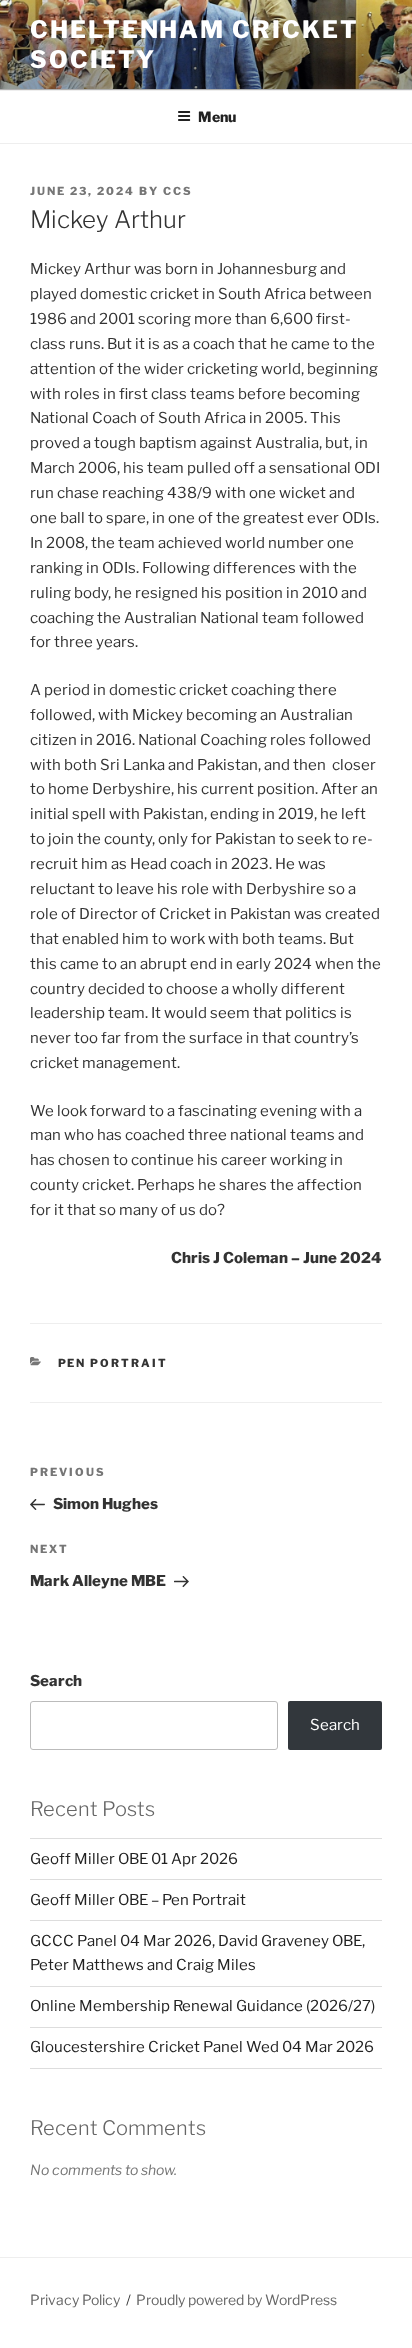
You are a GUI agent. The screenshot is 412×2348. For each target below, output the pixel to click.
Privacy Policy (75, 2299)
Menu (217, 116)
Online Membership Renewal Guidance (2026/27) (202, 2006)
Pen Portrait (113, 1363)
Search (56, 1681)
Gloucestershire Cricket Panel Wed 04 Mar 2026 (202, 2047)
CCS (178, 191)
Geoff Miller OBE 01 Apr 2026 (134, 1859)
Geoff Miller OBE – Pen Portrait (138, 1900)
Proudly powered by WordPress (236, 2299)
